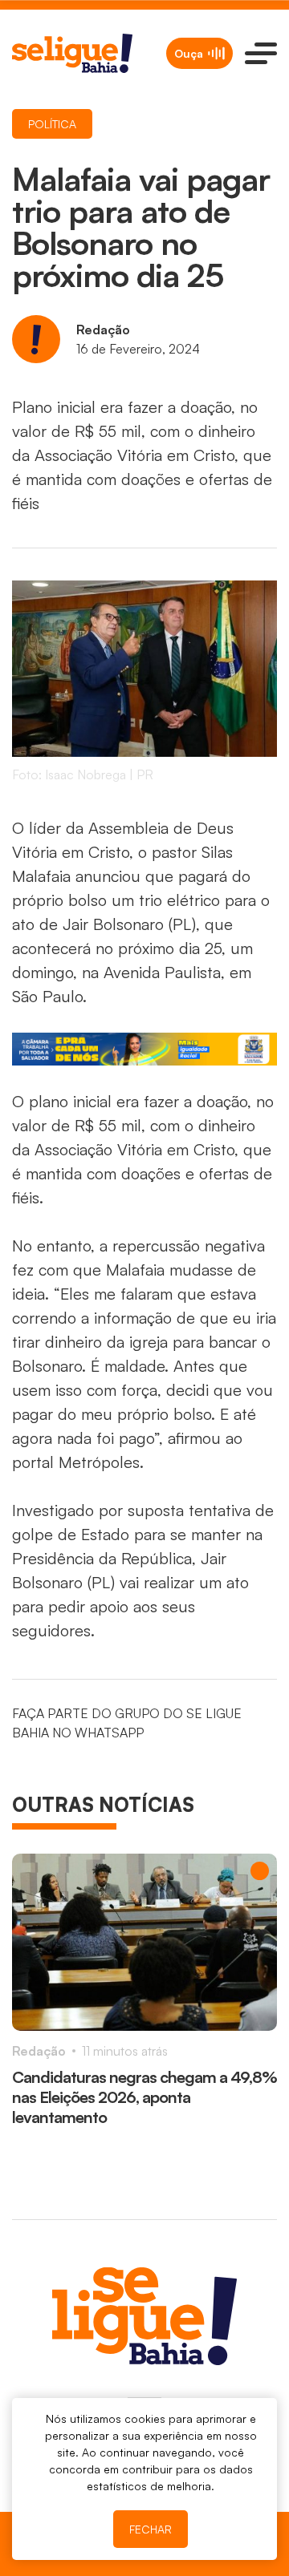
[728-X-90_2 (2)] (144, 1049)
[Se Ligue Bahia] (72, 53)
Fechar (151, 2529)
